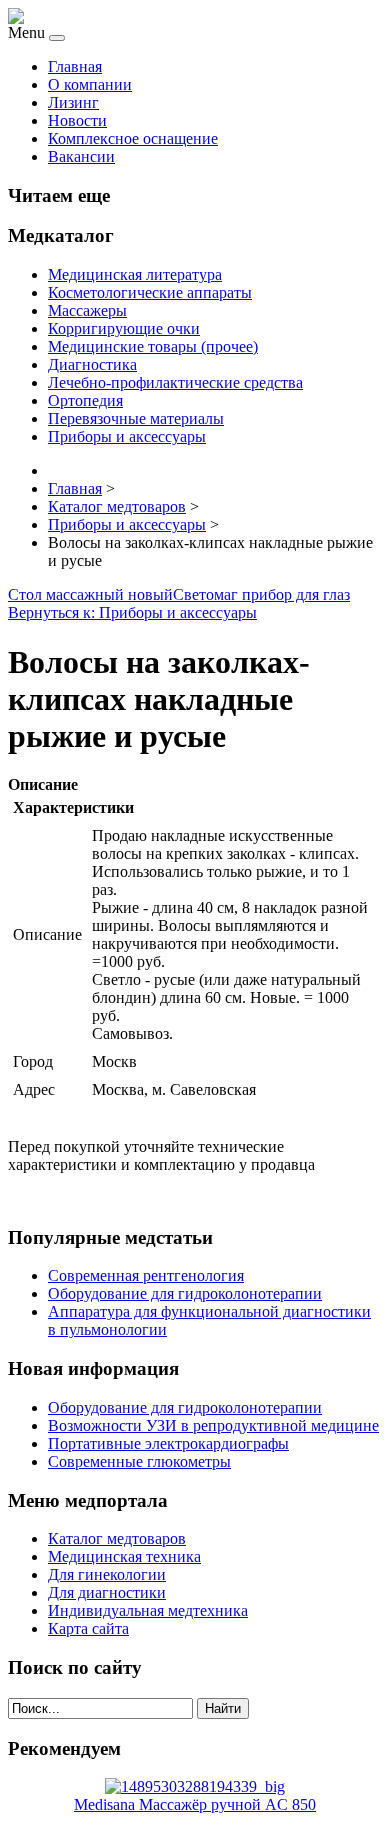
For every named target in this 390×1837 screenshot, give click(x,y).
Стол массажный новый (90, 594)
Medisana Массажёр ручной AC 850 (195, 1804)
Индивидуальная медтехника (148, 1610)
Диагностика (92, 364)
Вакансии (81, 156)
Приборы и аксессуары (127, 436)
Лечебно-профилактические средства (175, 382)
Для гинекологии (107, 1574)
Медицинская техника (124, 1556)
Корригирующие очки (124, 328)
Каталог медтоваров (117, 1538)
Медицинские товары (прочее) (153, 346)
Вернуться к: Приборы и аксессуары (132, 612)
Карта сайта (88, 1628)
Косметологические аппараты (150, 292)
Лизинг (73, 102)
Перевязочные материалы (136, 418)
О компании (90, 84)
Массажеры (87, 310)
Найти (223, 1708)
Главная (75, 66)
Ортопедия (85, 400)
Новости (77, 120)
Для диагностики (107, 1592)
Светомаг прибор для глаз (261, 594)
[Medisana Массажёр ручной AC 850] (195, 1786)
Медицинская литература (135, 274)
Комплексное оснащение (133, 138)
